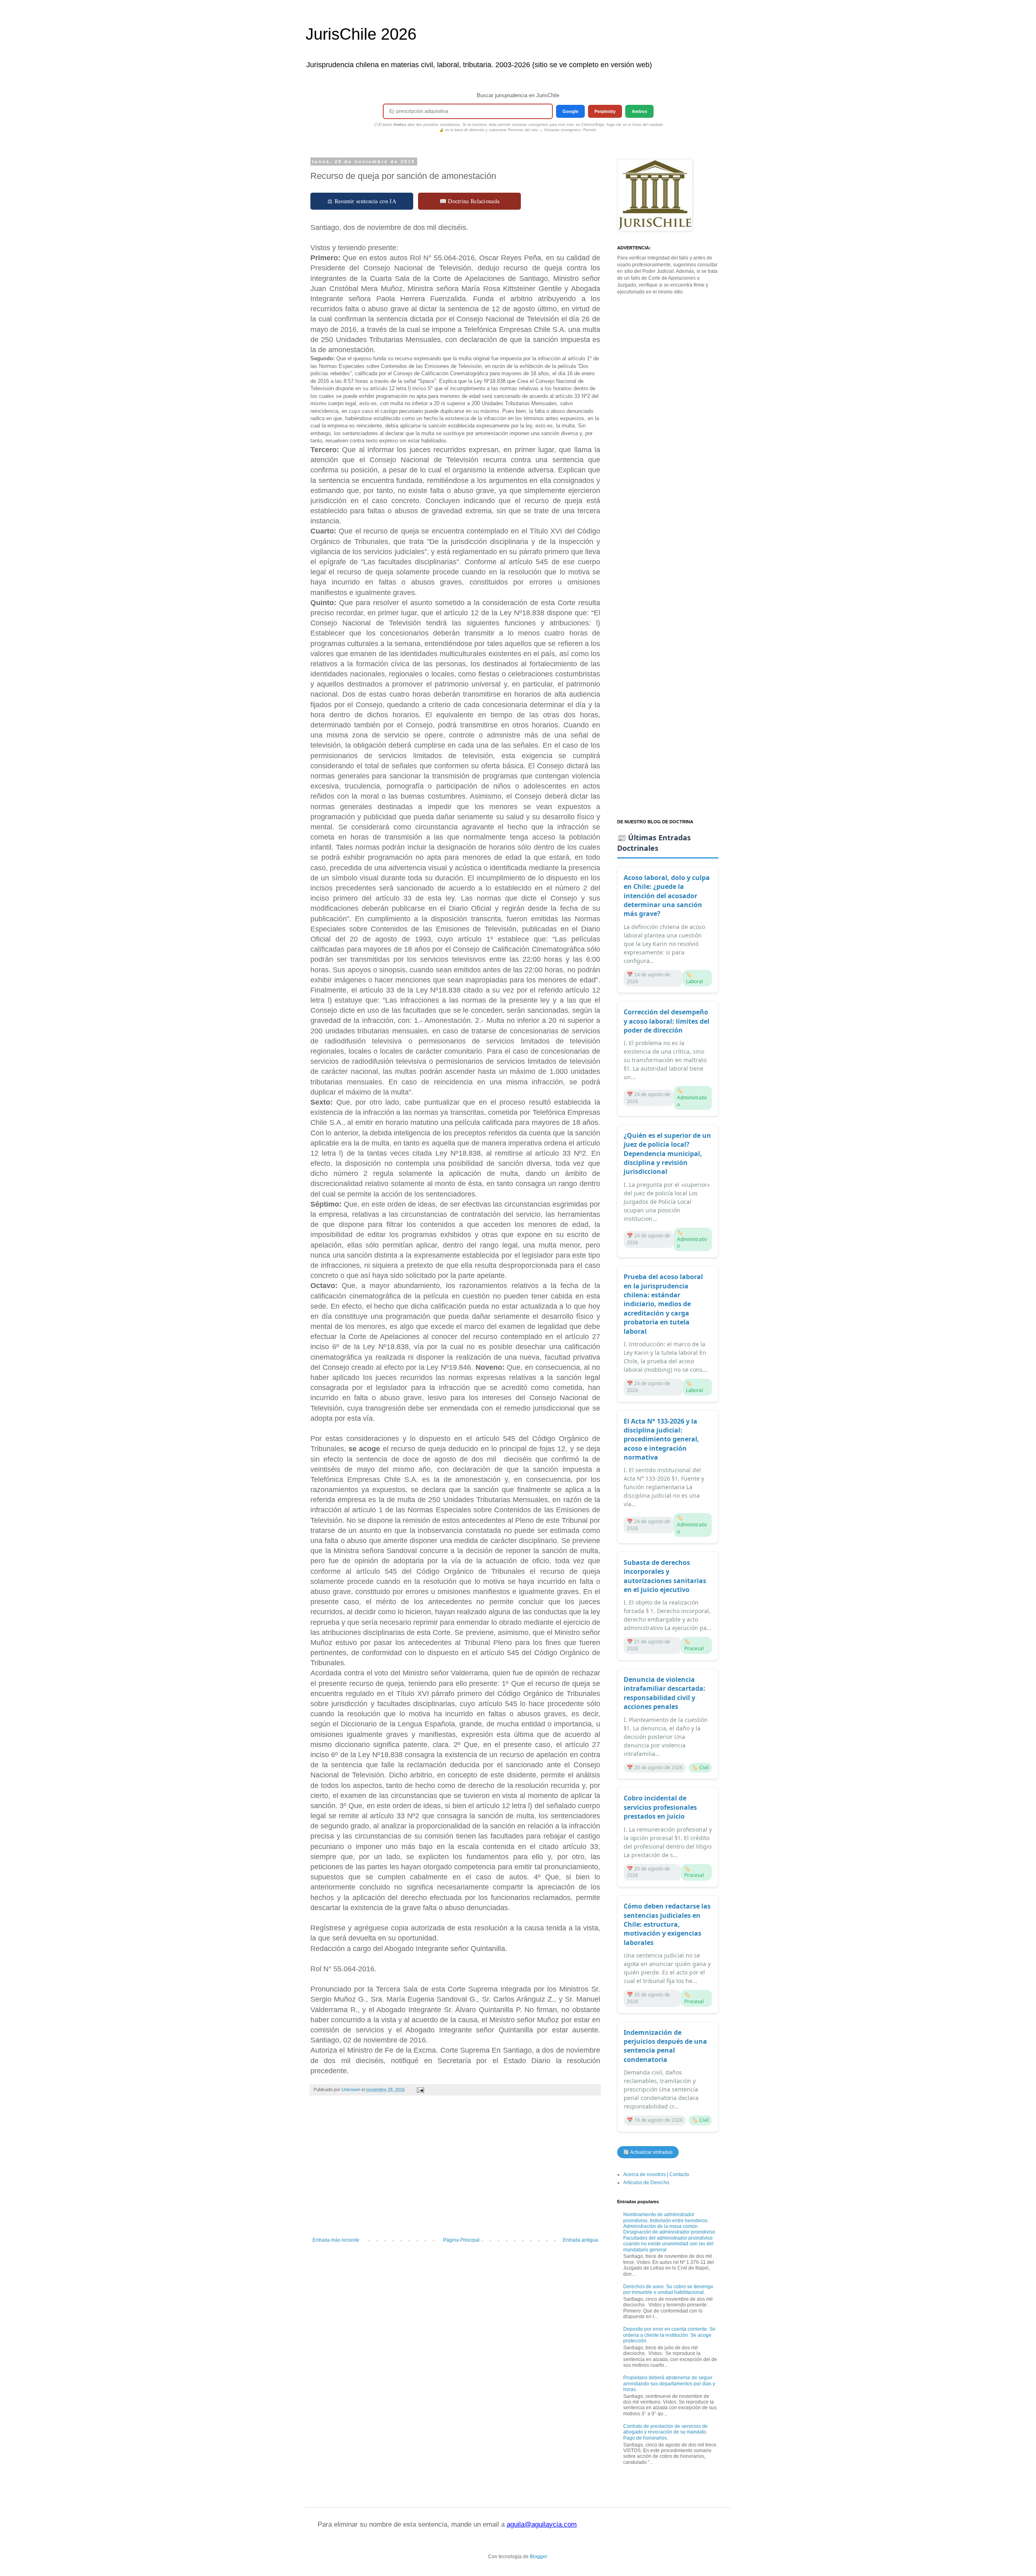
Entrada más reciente (336, 2240)
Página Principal (461, 2240)
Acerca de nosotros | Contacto (656, 2174)
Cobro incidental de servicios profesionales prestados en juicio (660, 1807)
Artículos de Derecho (646, 2183)
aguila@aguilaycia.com (542, 2524)
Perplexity (605, 111)
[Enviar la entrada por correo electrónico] (420, 2089)
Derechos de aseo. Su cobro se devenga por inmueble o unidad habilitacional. (668, 2289)
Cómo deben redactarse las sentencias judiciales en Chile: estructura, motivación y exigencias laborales (667, 1924)
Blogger (538, 2557)
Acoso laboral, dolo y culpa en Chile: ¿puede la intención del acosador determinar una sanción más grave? (667, 896)
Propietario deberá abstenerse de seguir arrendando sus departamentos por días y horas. (669, 2384)
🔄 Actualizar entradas (648, 2152)
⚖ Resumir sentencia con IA (362, 201)
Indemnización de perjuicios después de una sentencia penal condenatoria (665, 2046)
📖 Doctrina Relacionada (470, 201)
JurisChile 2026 (361, 34)
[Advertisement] (455, 2170)
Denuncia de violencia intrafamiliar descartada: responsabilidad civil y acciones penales (664, 1693)
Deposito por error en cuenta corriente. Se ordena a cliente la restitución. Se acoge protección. (669, 2335)
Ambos (639, 111)
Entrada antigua (581, 2240)
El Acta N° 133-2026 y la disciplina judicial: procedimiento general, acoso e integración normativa (661, 1439)
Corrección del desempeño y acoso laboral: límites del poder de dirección (667, 1021)
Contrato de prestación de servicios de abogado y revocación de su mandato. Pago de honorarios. (666, 2432)
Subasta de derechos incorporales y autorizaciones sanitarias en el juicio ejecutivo (665, 1576)
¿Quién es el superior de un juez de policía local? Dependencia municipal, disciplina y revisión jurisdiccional (667, 1154)
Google (570, 111)
